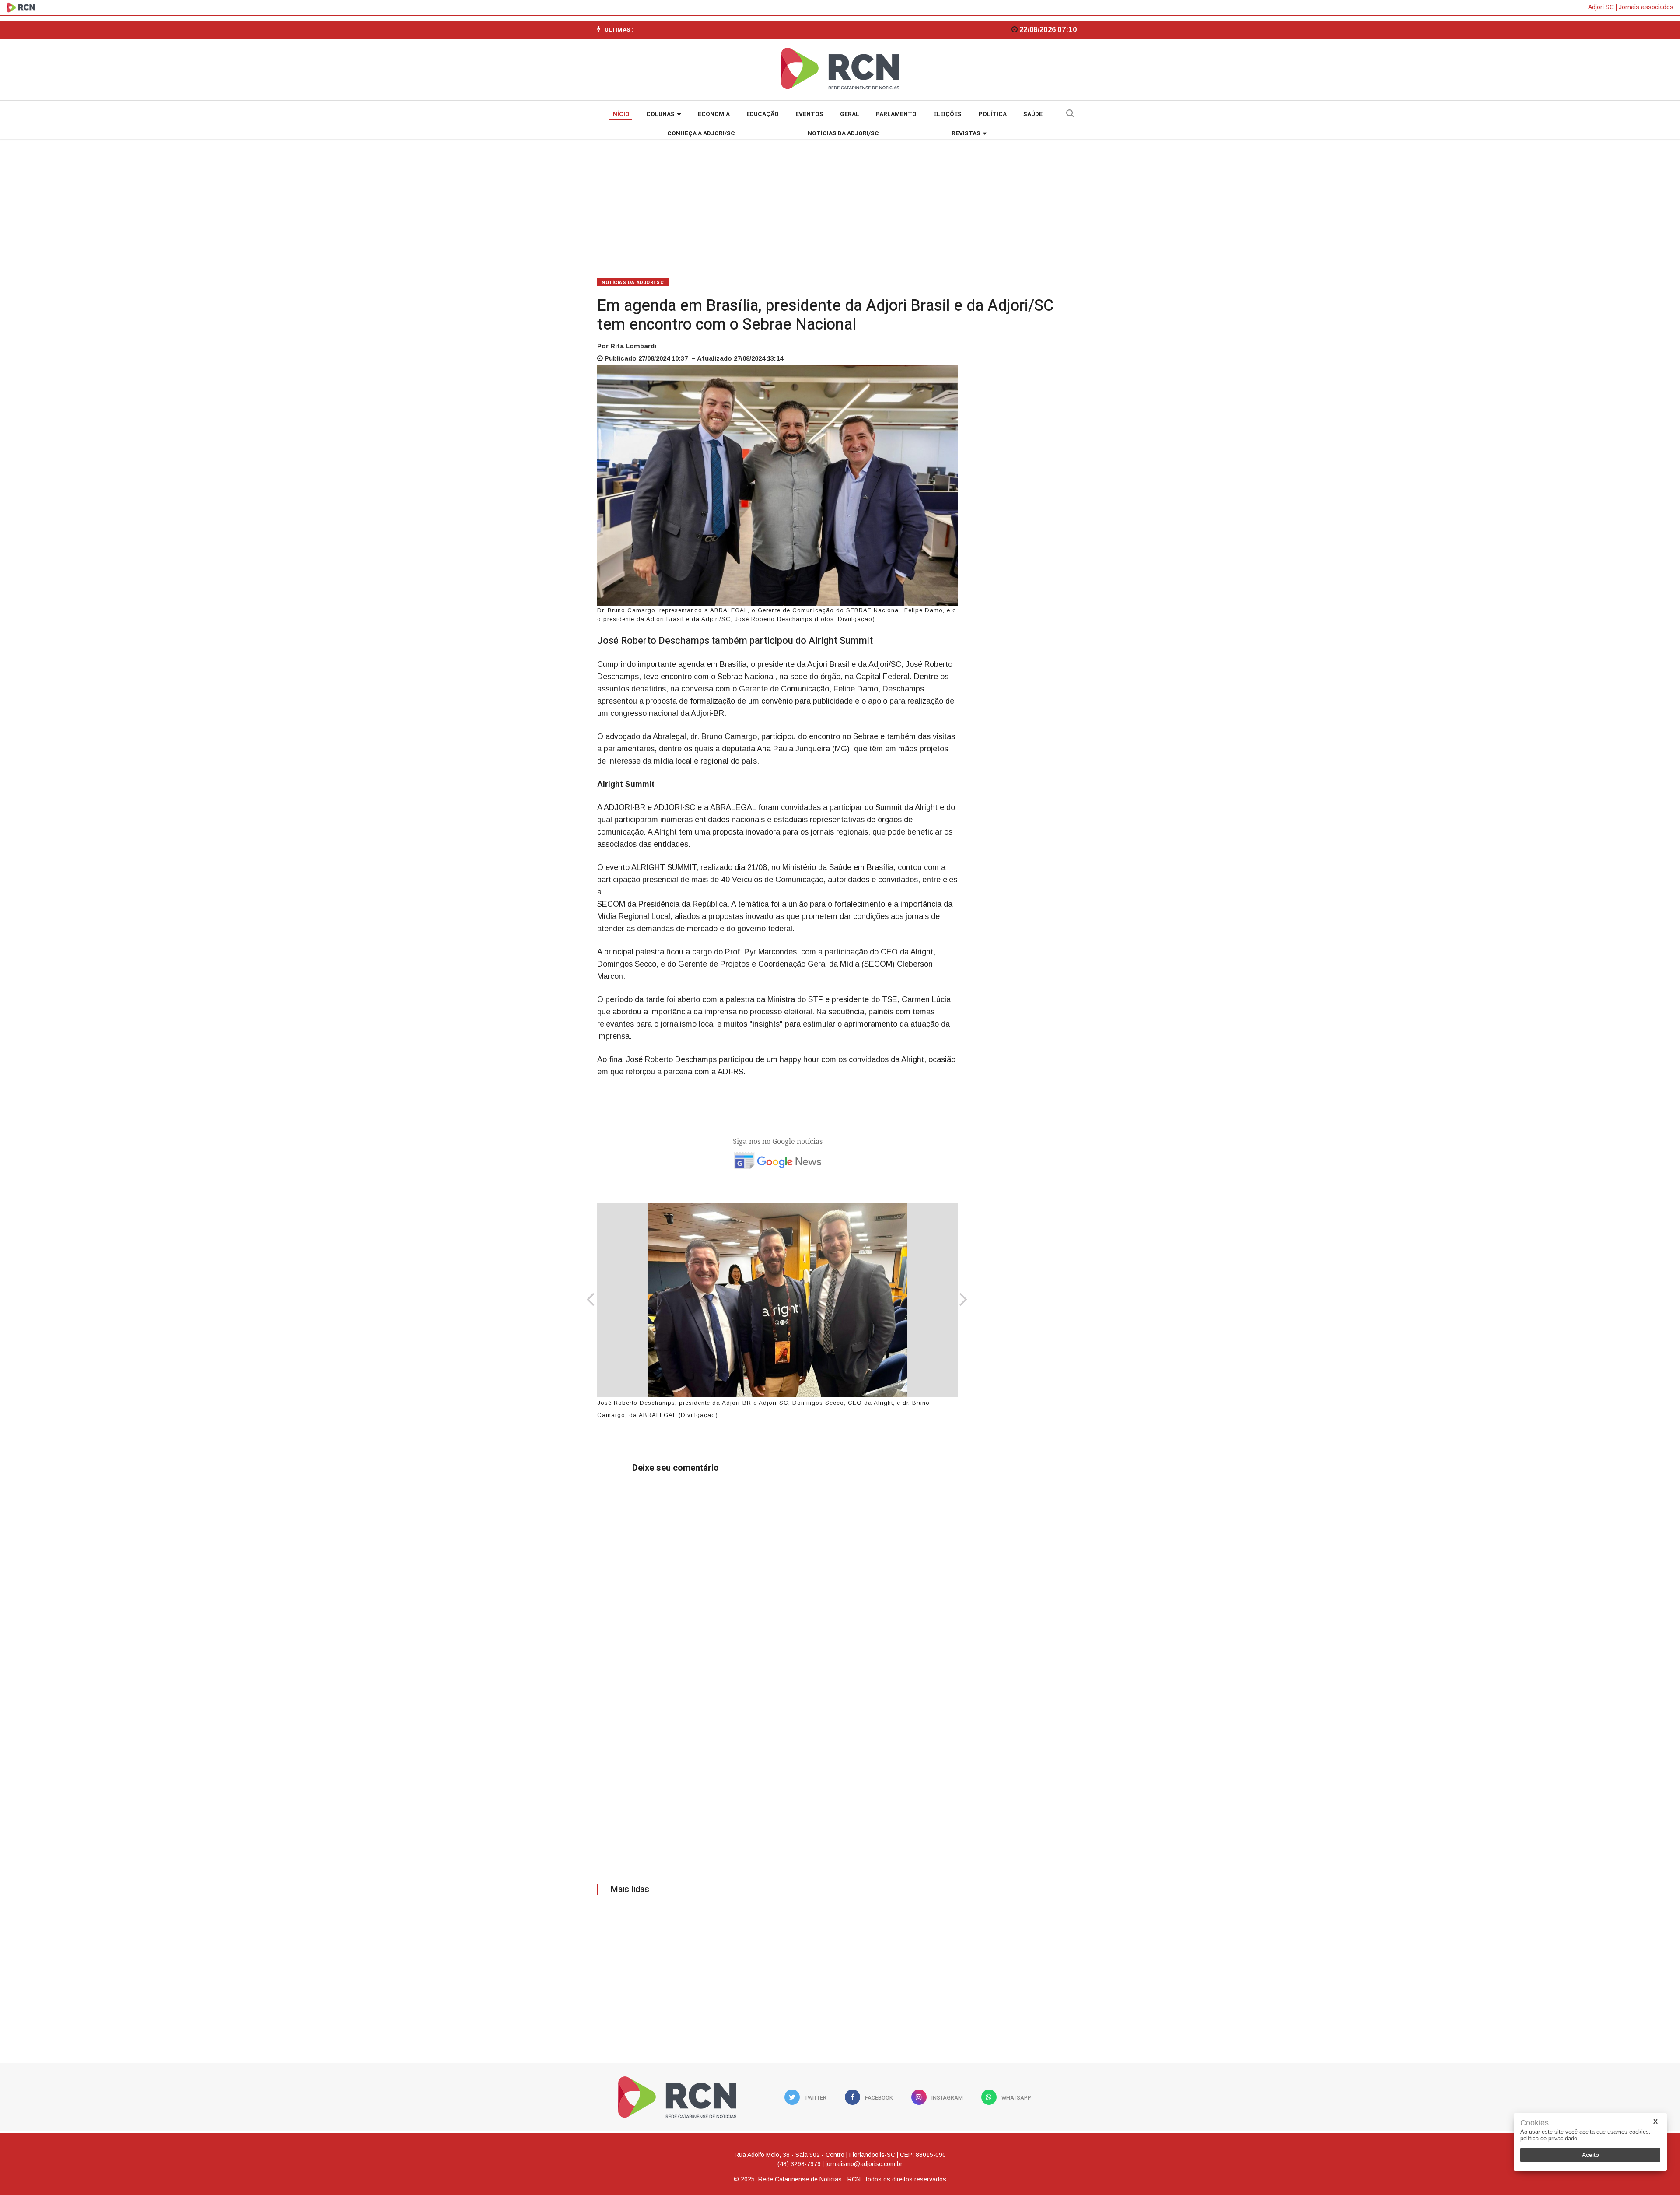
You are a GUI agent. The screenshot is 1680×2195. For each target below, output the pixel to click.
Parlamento (896, 114)
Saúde (1033, 114)
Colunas (660, 114)
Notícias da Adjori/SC (843, 133)
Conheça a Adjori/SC (701, 133)
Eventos (809, 114)
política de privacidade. (1550, 2138)
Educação (763, 114)
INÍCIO (620, 114)
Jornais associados (1646, 7)
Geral (850, 114)
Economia (714, 114)
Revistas (966, 133)
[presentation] (590, 1301)
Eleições (947, 114)
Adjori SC (1601, 7)
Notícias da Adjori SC (633, 282)
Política (993, 114)
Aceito (1591, 2155)
